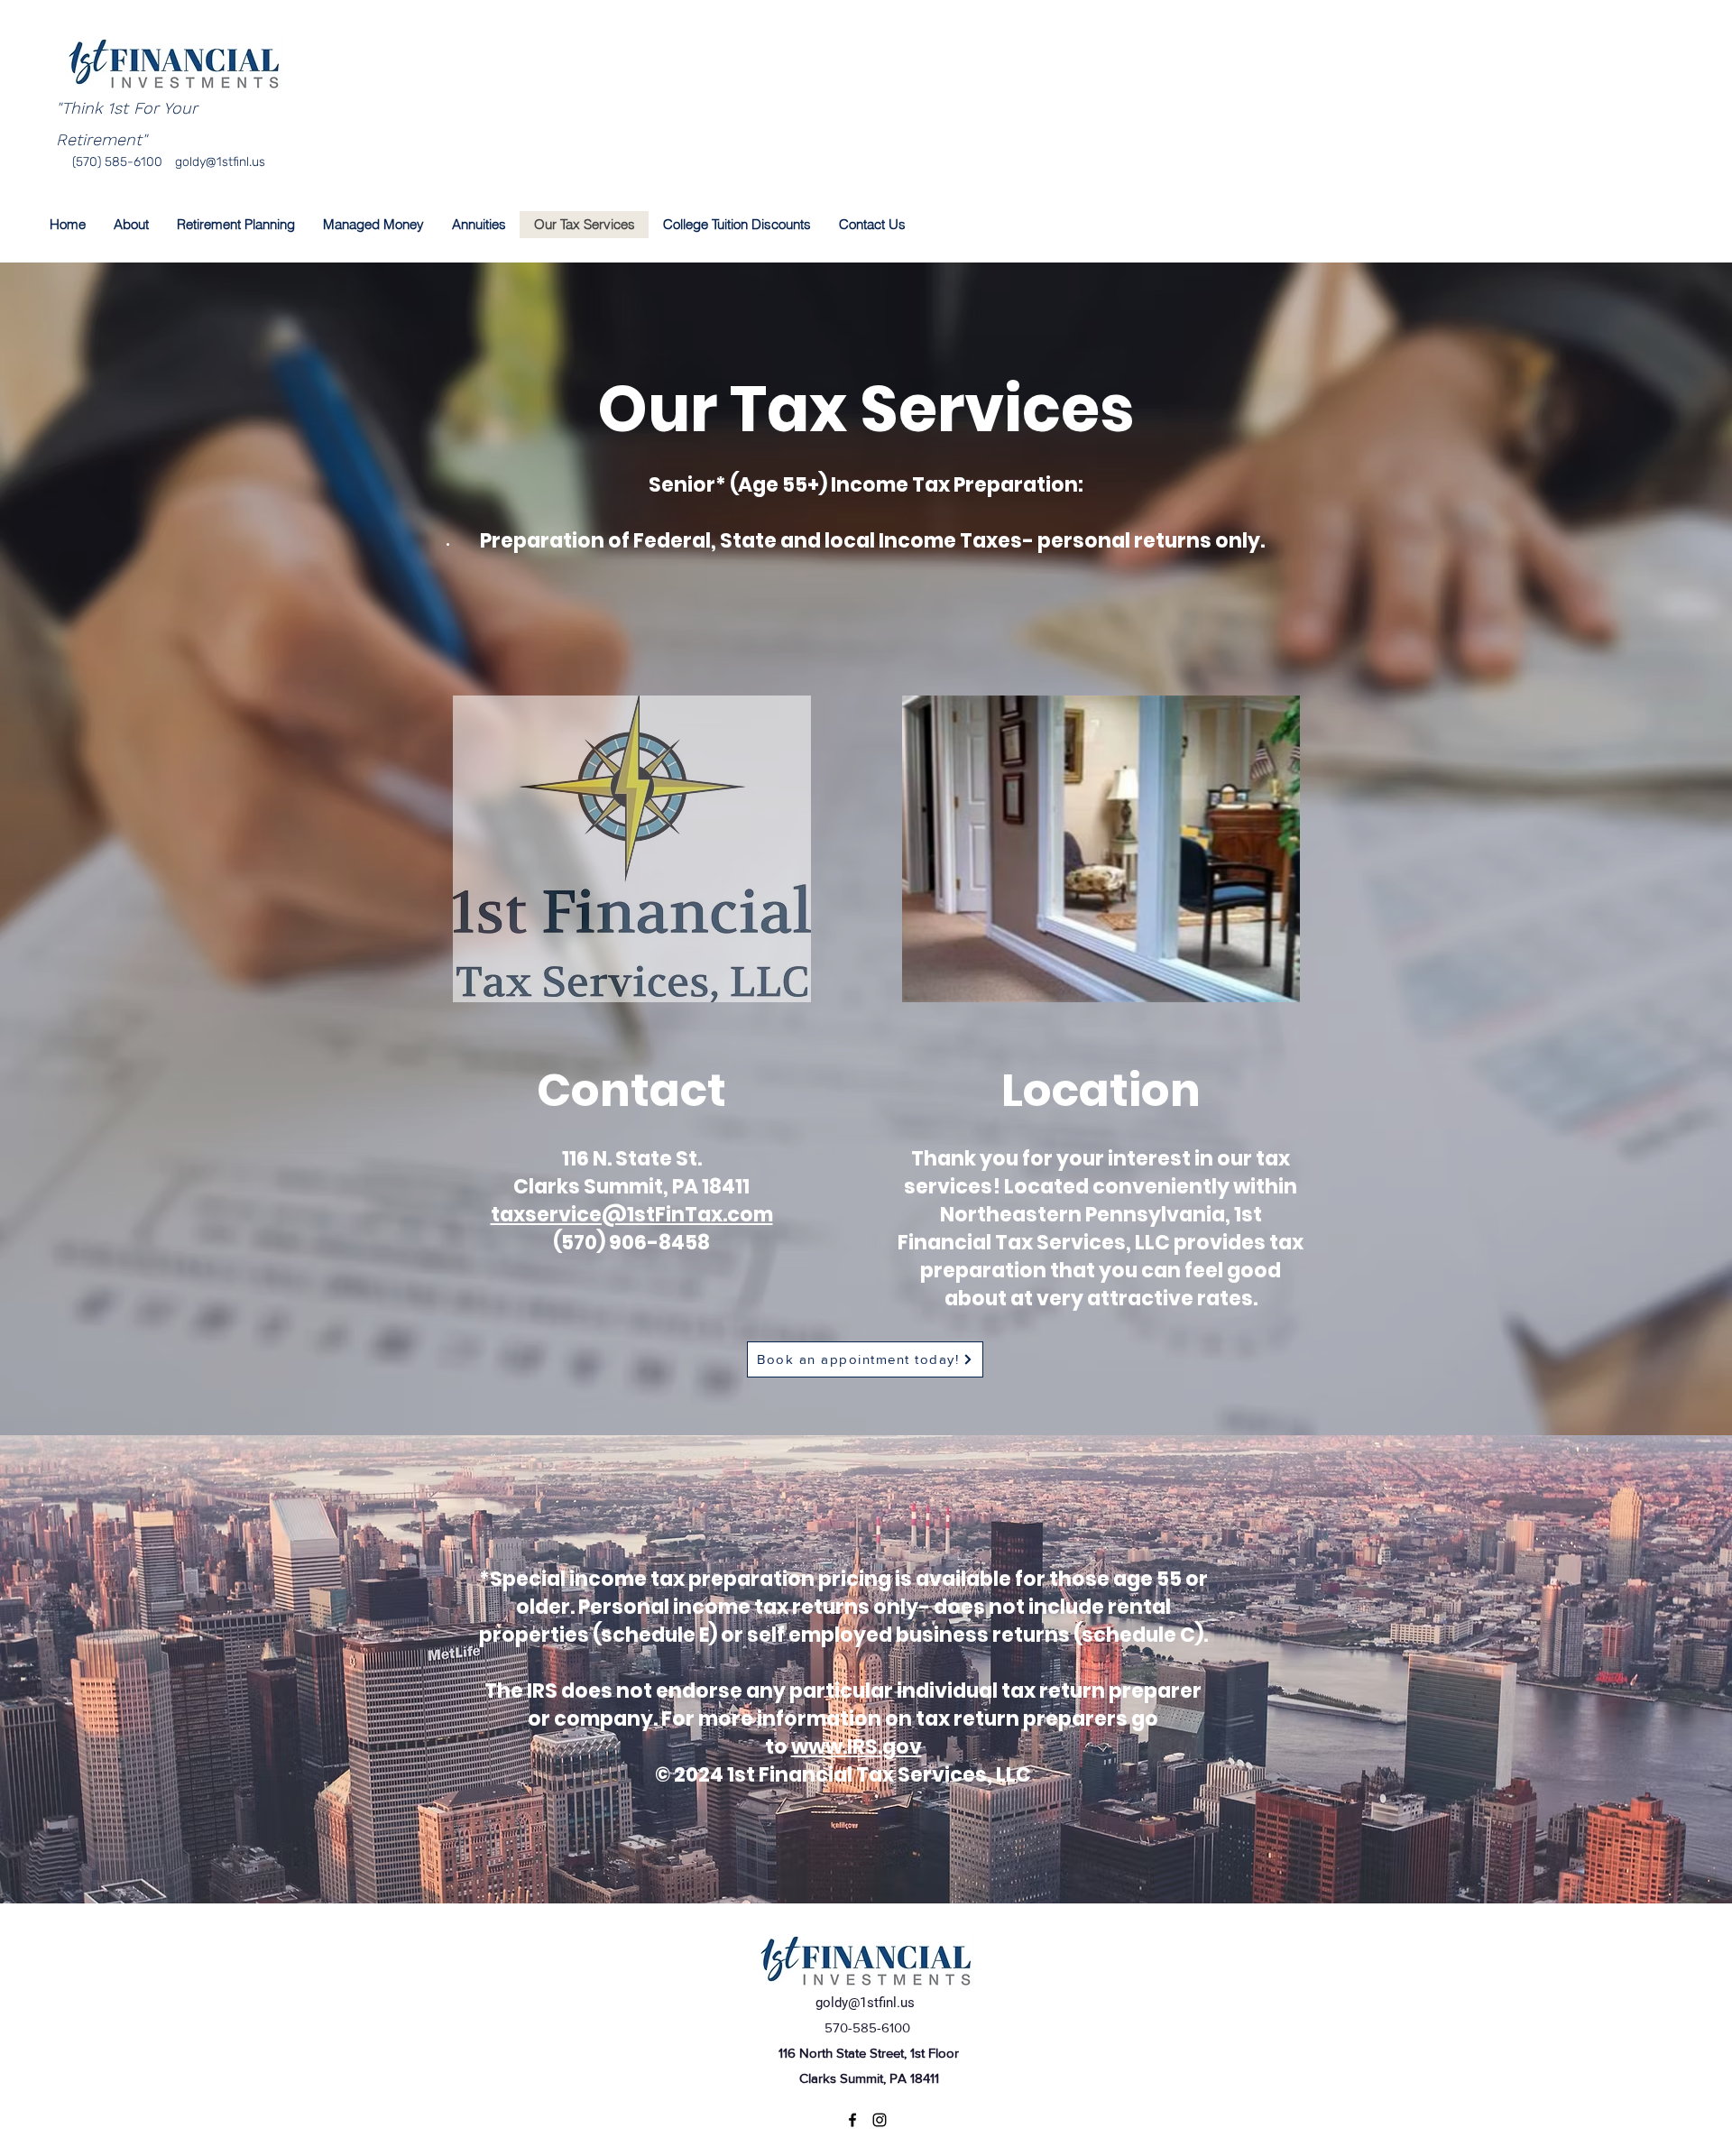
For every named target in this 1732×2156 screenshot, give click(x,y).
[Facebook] (852, 2120)
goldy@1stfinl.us (220, 162)
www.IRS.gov (857, 1747)
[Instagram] (880, 2120)
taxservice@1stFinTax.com (632, 1215)
